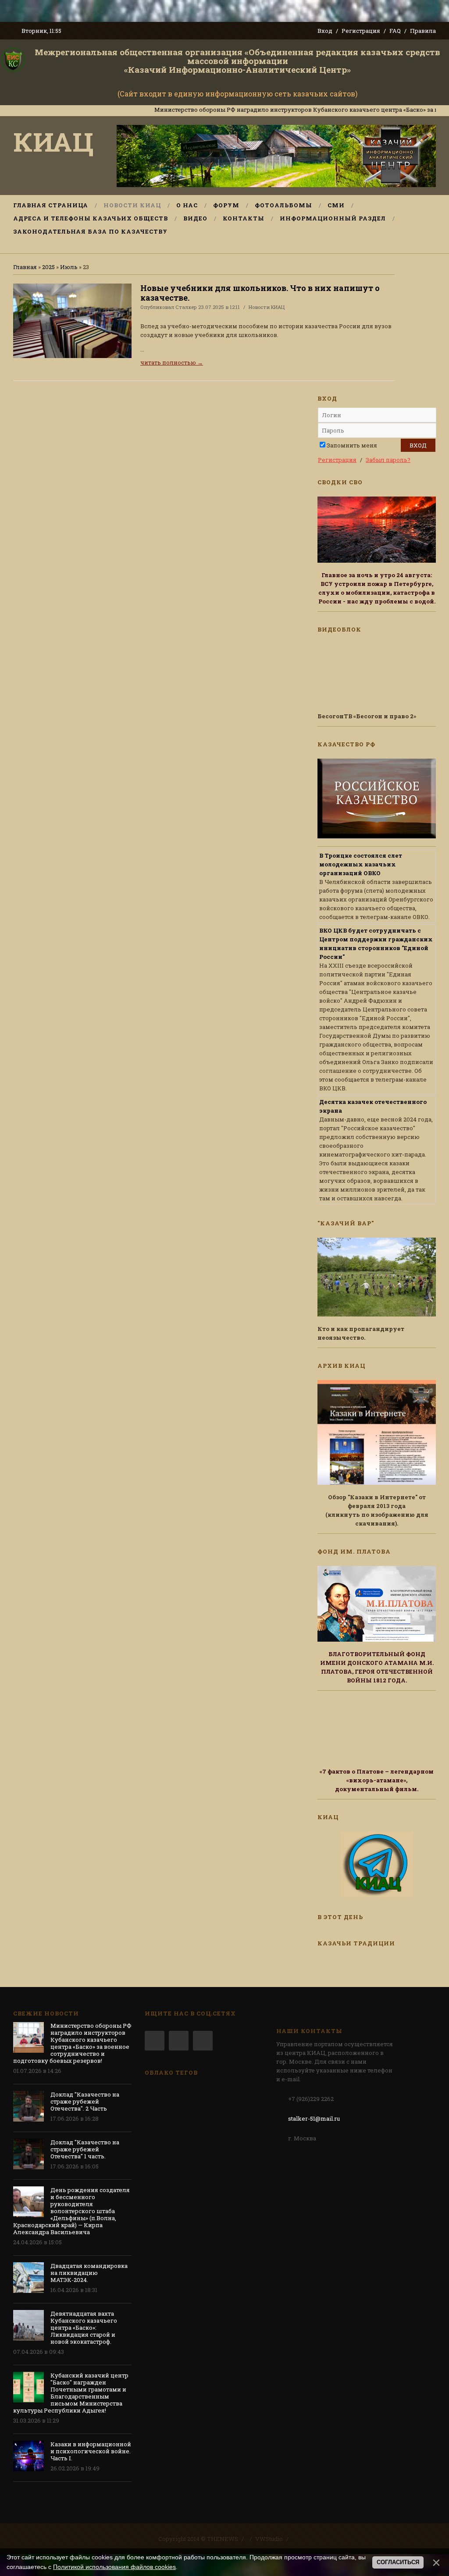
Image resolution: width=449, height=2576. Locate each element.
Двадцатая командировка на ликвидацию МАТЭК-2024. (89, 2273)
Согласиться (398, 2562)
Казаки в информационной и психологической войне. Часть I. (91, 2451)
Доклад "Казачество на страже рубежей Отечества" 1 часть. (85, 2149)
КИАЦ (53, 141)
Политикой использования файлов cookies (114, 2567)
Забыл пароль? (388, 460)
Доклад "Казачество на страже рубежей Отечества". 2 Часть (85, 2101)
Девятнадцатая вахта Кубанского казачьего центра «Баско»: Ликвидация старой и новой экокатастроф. (84, 2328)
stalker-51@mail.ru (314, 2118)
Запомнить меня (352, 445)
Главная (25, 267)
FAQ (395, 31)
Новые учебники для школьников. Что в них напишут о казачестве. (260, 293)
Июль (69, 267)
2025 (48, 267)
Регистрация (361, 31)
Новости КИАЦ (267, 307)
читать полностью (172, 362)
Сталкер (186, 307)
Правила (423, 31)
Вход (325, 31)
